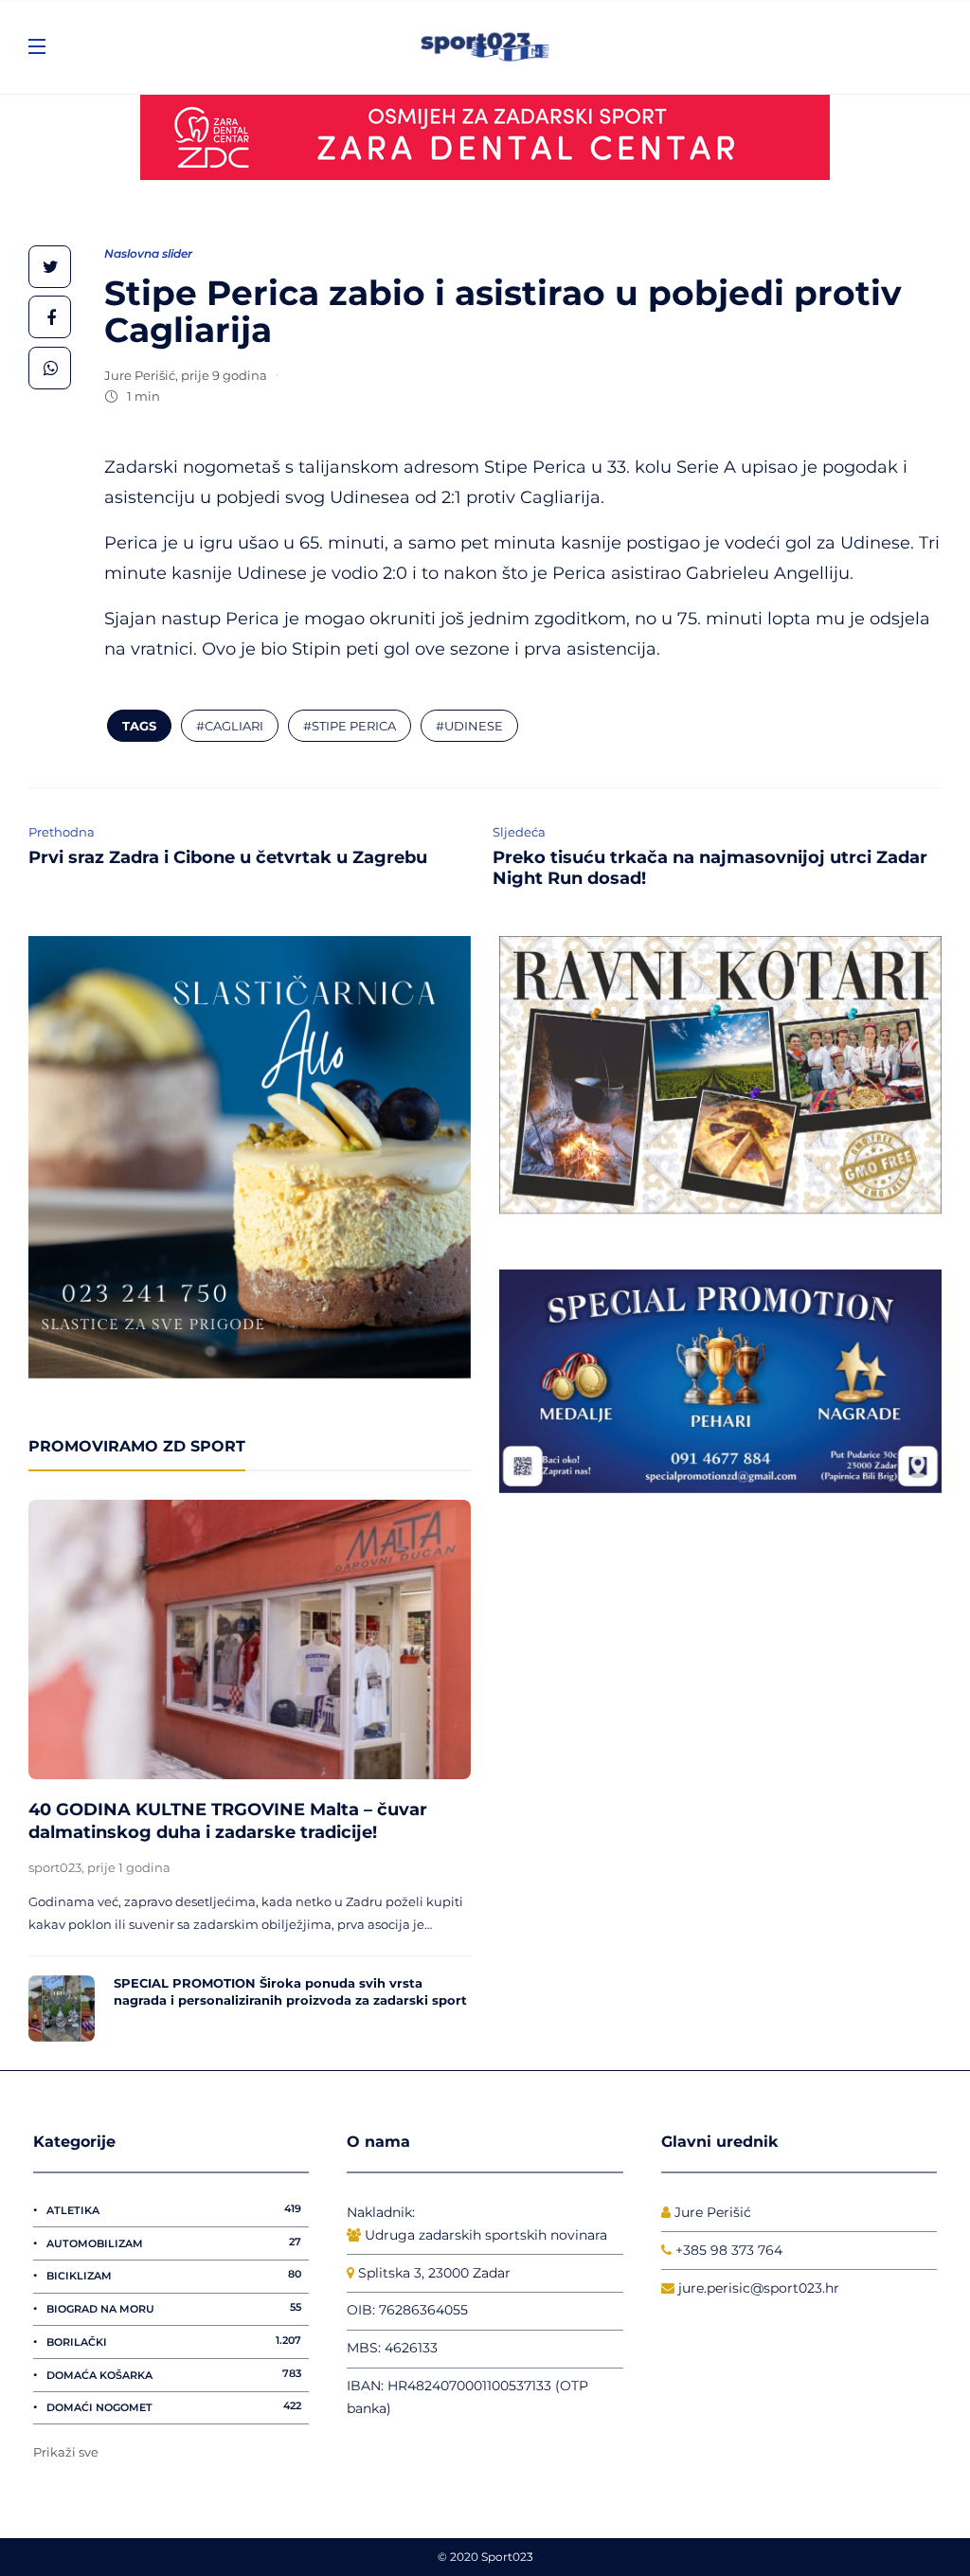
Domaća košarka (174, 2374)
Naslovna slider (148, 253)
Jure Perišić (140, 375)
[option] (250, 1771)
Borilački (174, 2341)
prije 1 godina (129, 1867)
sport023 (55, 1867)
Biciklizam (174, 2275)
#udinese (469, 726)
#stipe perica (350, 726)
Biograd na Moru (174, 2308)
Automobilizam (174, 2243)
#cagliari (230, 726)
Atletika (174, 2209)
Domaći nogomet (174, 2406)
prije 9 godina (224, 375)
